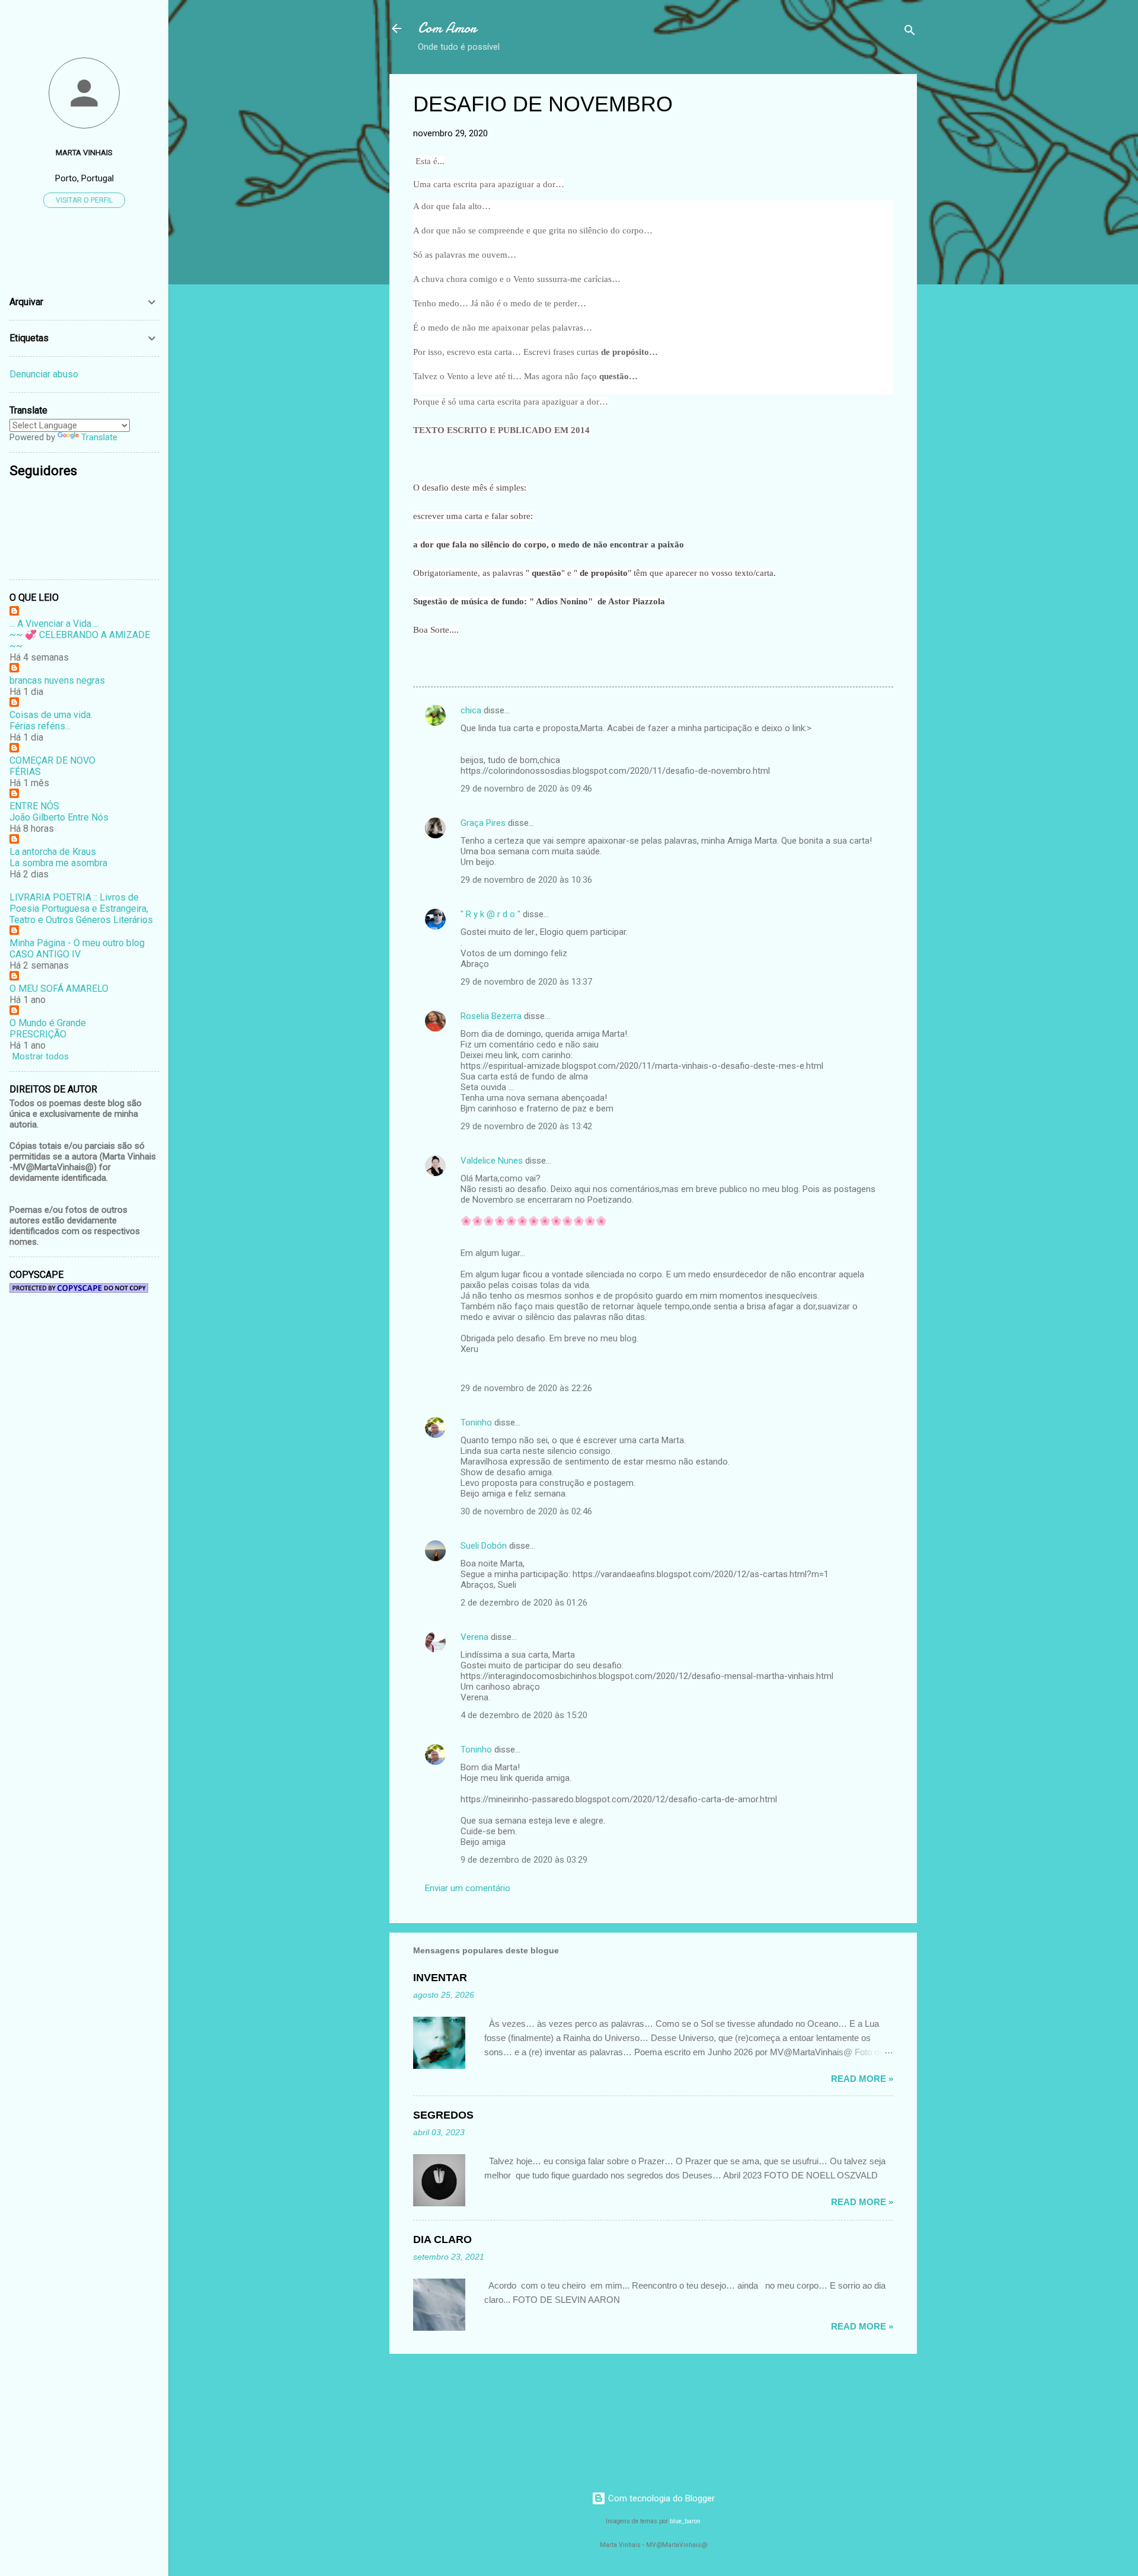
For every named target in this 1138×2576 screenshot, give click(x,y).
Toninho (476, 1422)
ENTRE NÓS (34, 806)
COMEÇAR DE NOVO (52, 760)
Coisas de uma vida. (51, 715)
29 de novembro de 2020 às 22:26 (526, 1388)
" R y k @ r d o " (490, 914)
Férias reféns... (40, 726)
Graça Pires (483, 823)
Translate (99, 437)
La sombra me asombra (58, 863)
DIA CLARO (442, 2239)
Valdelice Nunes (492, 1161)
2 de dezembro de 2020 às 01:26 (524, 1603)
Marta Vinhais (84, 152)
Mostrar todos (41, 1056)
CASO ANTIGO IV (45, 954)
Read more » (862, 2079)
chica (471, 710)
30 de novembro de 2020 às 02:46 (526, 1511)
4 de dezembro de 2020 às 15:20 (524, 1715)
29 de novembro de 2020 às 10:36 (526, 880)
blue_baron (685, 2521)
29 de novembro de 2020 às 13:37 (526, 982)
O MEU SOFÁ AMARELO (59, 989)
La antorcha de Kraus (53, 852)
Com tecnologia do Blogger (660, 2498)
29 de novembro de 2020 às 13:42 (526, 1126)
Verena (474, 1637)
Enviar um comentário (468, 1888)
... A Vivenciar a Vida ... (54, 624)
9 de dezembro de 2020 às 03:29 (524, 1860)
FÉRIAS (25, 772)
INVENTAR (440, 1978)
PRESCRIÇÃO (38, 1034)
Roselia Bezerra (491, 1016)
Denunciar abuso (44, 374)
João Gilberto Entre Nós (59, 817)
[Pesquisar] (910, 32)
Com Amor (447, 28)
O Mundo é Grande (48, 1023)
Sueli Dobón (484, 1546)
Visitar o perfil (84, 200)
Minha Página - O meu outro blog (77, 943)
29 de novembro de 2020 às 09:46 (526, 789)
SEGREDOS (443, 2115)
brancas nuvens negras (57, 680)
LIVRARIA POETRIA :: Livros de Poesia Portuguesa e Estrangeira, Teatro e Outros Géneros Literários (81, 909)
